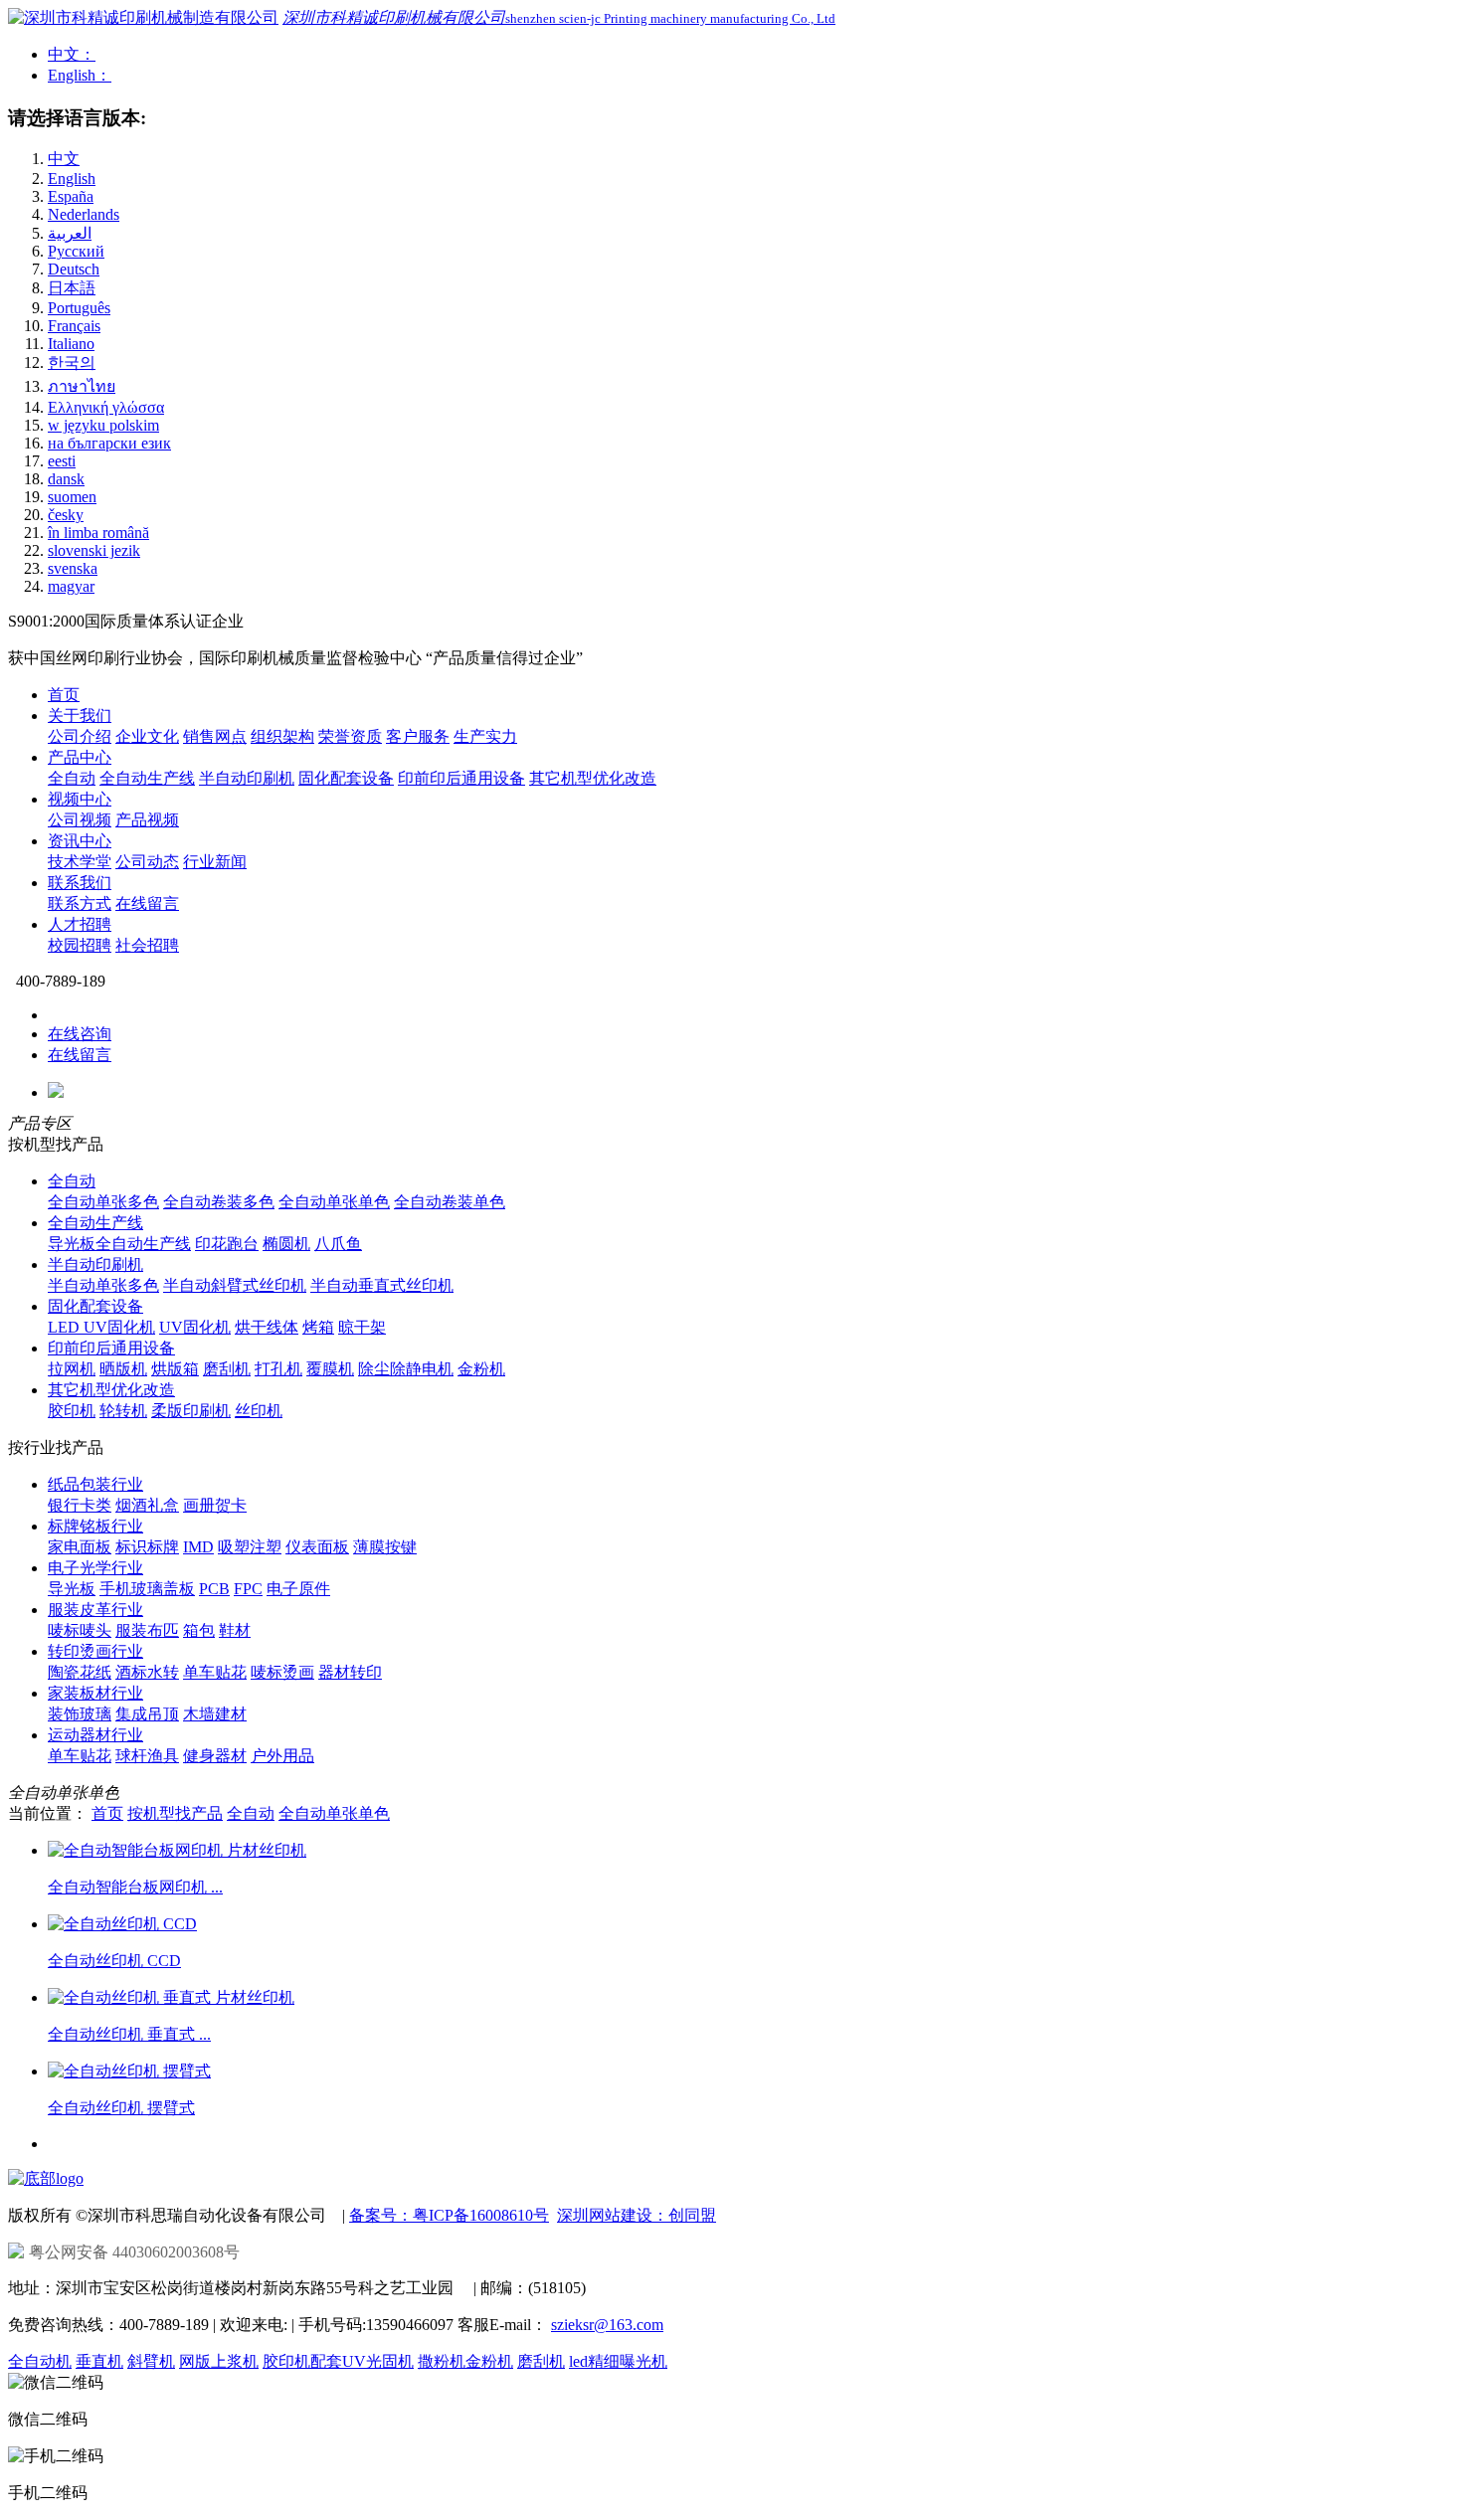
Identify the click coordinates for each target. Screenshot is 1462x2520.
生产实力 (485, 736)
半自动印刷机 (247, 778)
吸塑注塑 (250, 1547)
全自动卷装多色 (219, 1202)
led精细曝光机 (618, 2361)
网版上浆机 (219, 2361)
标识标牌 (147, 1547)
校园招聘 (80, 945)
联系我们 (80, 883)
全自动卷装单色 (450, 1202)
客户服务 (418, 736)
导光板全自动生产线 (119, 1244)
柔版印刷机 (191, 1411)
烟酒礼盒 (147, 1505)
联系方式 (80, 903)
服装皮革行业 (95, 1610)
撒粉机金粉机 (465, 2361)
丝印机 (259, 1411)
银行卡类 (80, 1505)
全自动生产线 (147, 778)
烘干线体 (267, 1327)
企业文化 (147, 736)
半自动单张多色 (103, 1285)
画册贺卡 (215, 1505)
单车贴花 (215, 1672)
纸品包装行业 (95, 1484)
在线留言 (147, 903)
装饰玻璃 (80, 1714)
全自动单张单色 (334, 1202)
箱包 (199, 1630)
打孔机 (278, 1369)
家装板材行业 (95, 1693)
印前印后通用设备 (461, 778)
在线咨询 (80, 1034)
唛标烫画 (282, 1672)
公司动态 (147, 862)
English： (80, 75)
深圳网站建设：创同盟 (637, 2215)
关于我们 (80, 716)
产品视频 (147, 820)
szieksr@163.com (607, 2325)
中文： (72, 54)
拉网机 (72, 1369)
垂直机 (99, 2361)
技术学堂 (80, 862)
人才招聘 (80, 924)
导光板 (72, 1589)
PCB (214, 1589)
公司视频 (80, 820)
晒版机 (123, 1369)
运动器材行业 (95, 1735)
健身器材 (215, 1756)
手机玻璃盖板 (147, 1589)
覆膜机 (330, 1369)
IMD (198, 1547)
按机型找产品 (175, 1813)
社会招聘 (147, 945)
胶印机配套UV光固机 (338, 2361)
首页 (64, 695)
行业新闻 (215, 862)
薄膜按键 (385, 1547)
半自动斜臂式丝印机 (235, 1285)
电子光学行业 (95, 1568)
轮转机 (123, 1411)
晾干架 (362, 1327)
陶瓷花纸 (80, 1672)
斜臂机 (151, 2361)
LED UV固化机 (101, 1327)
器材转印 (350, 1672)
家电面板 (80, 1547)
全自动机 (40, 2361)
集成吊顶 (147, 1714)
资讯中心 (80, 841)
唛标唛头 (80, 1630)
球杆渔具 (147, 1756)
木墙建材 (215, 1714)
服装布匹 (147, 1630)
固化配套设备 (346, 778)
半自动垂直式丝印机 (382, 1285)
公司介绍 (80, 736)
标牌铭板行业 (95, 1526)
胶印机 (72, 1411)
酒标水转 (147, 1672)
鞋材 (235, 1630)
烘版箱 (175, 1369)
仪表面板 (317, 1547)
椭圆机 (286, 1244)
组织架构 (282, 736)
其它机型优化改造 (593, 778)
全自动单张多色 (103, 1202)
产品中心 (80, 757)
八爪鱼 (338, 1244)
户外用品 (282, 1756)
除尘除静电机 (406, 1369)
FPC (248, 1589)
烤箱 (318, 1327)
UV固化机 (195, 1327)
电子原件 (298, 1589)
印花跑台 (227, 1244)
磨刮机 (227, 1369)
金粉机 (481, 1369)
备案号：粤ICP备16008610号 (449, 2215)
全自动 (72, 778)
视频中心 (80, 799)
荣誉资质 (350, 736)
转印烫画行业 (95, 1651)
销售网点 (215, 736)
